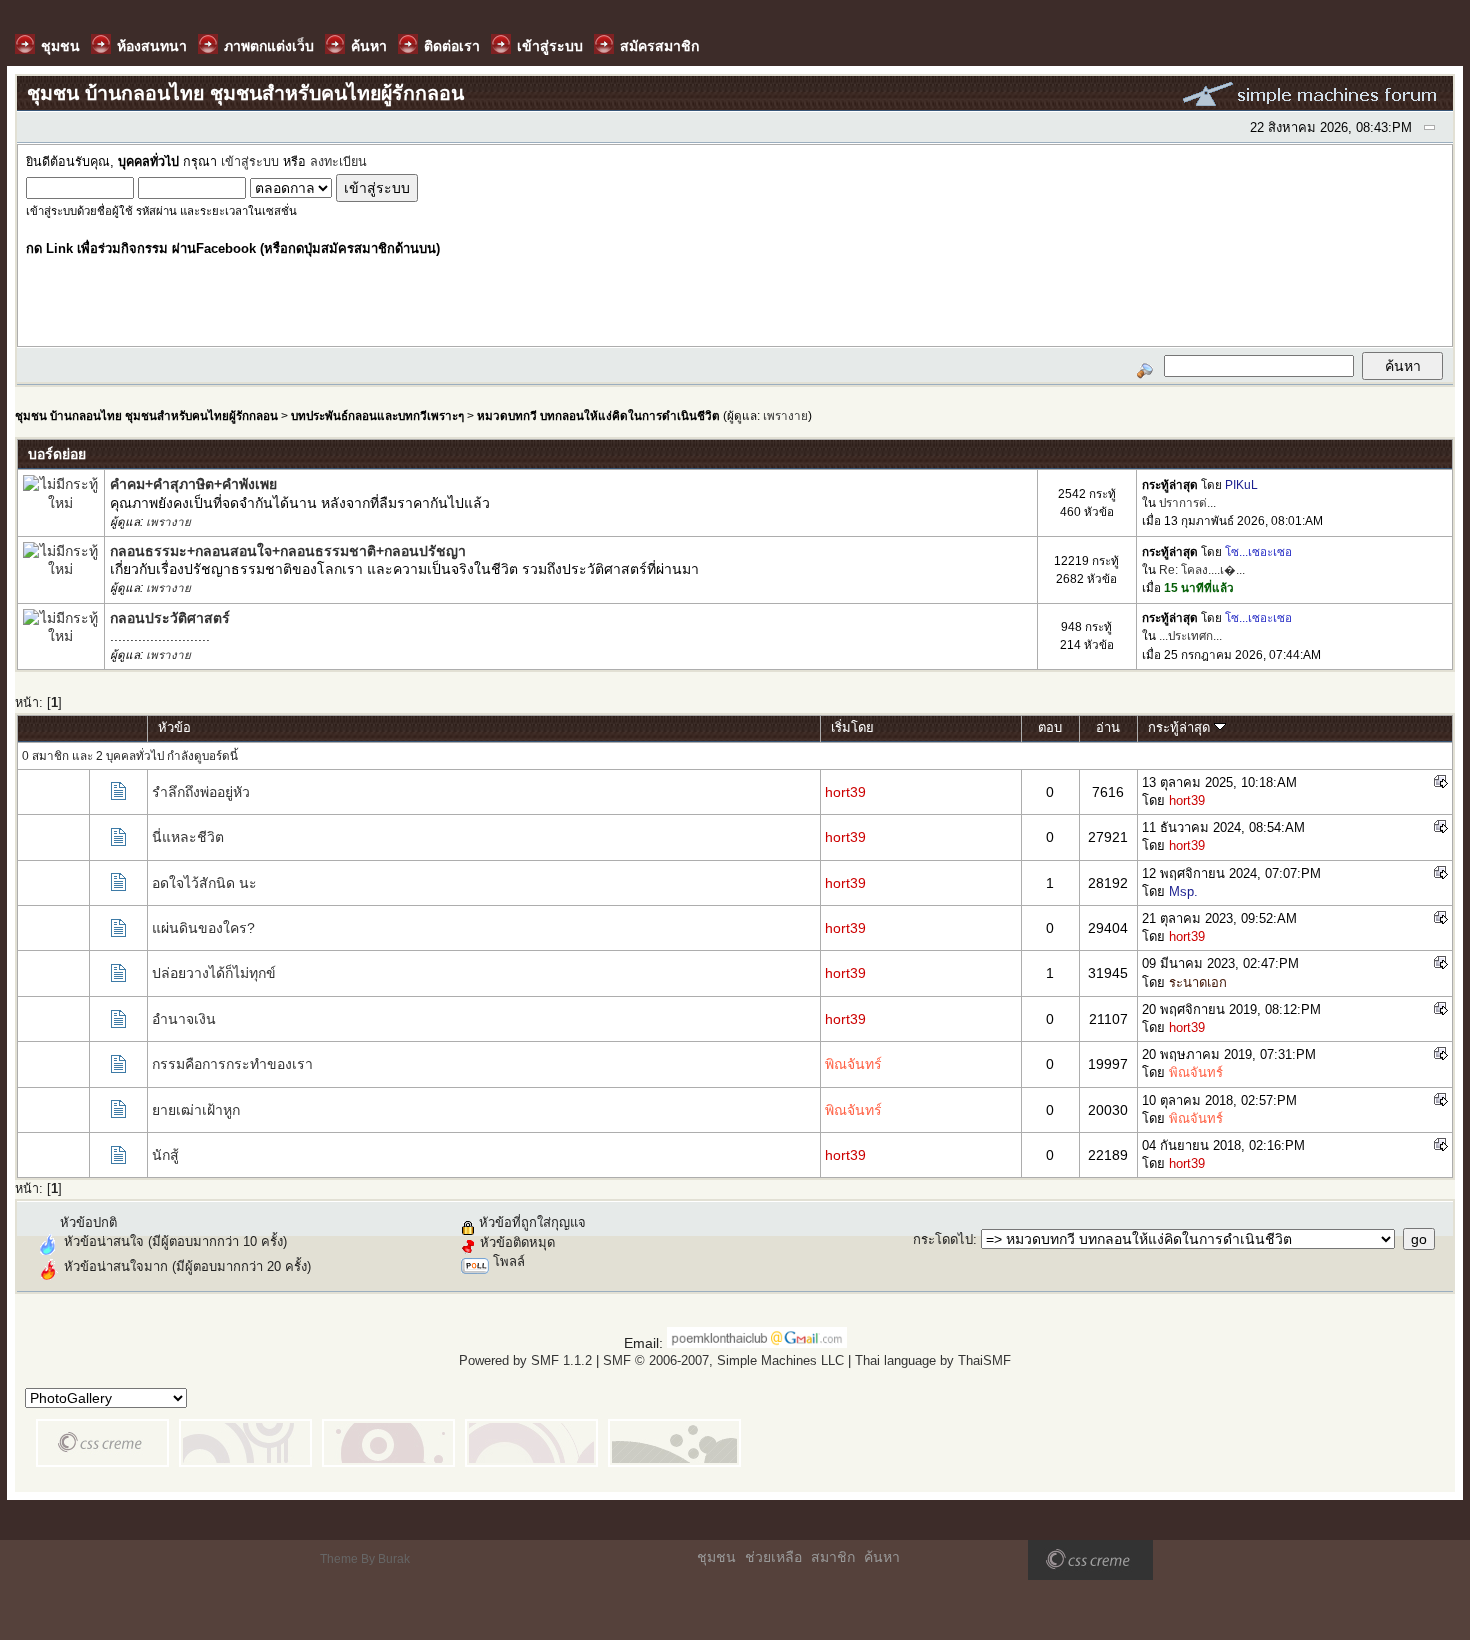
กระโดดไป (943, 1239)
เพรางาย (785, 415)
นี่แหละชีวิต (188, 837)
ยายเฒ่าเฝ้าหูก (196, 1110)
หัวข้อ (174, 727)
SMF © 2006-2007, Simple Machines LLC (723, 1360)
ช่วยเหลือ (773, 1557)
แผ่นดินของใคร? (203, 928)
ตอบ (1050, 727)
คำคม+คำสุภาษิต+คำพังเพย (193, 484)
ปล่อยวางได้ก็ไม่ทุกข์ (214, 973)
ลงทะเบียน (338, 162)
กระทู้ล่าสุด (1181, 727)
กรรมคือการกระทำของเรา (232, 1064)
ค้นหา (882, 1557)
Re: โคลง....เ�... (1202, 569)
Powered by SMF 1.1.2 (525, 1360)
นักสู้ (165, 1155)
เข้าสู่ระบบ (250, 162)
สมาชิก (833, 1557)
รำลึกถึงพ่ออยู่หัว (201, 792)
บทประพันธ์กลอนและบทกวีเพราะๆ (377, 415)
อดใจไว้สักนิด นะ (204, 883)
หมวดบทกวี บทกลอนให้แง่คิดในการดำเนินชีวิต (598, 415)
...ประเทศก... (1190, 635)
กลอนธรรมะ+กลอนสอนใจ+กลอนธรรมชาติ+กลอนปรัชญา (288, 551)
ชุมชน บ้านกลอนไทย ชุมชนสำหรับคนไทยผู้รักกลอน (146, 415)
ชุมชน (716, 1557)
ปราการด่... (1187, 502)
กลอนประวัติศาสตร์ (170, 618)
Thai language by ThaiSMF (933, 1360)
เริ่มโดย (852, 727)
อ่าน (1108, 727)
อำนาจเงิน (184, 1019)
